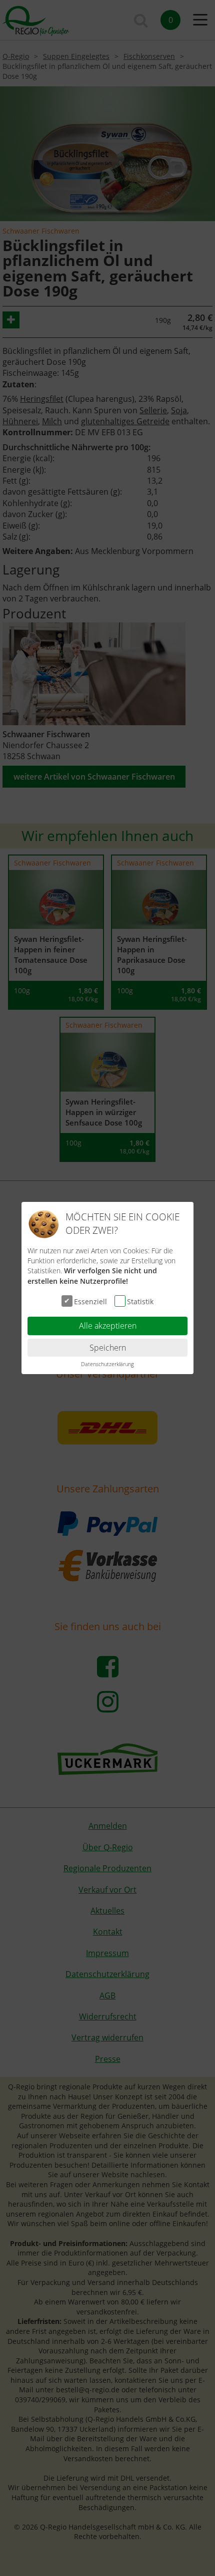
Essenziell (90, 1301)
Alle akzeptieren (108, 1326)
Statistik (140, 1301)
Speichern (108, 1348)
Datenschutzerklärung (107, 1364)
